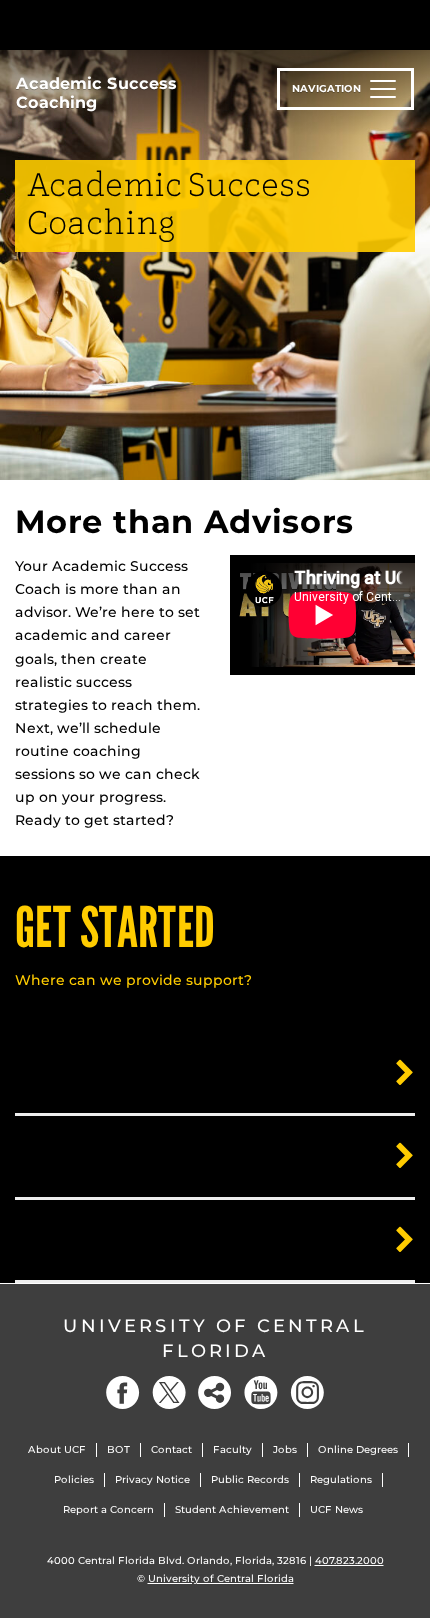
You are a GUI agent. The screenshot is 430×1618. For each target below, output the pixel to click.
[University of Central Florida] (152, 24)
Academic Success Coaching (96, 93)
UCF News (336, 1509)
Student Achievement (232, 1509)
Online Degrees (358, 1449)
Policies (74, 1479)
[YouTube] (261, 1392)
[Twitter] (169, 1392)
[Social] (215, 1392)
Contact (171, 1449)
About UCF (57, 1449)
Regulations (341, 1479)
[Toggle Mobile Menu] (410, 23)
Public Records (250, 1479)
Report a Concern (108, 1509)
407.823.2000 (349, 1560)
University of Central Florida (215, 1338)
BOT (118, 1449)
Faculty (232, 1449)
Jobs (285, 1449)
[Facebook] (123, 1392)
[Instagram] (307, 1392)
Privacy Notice (152, 1479)
